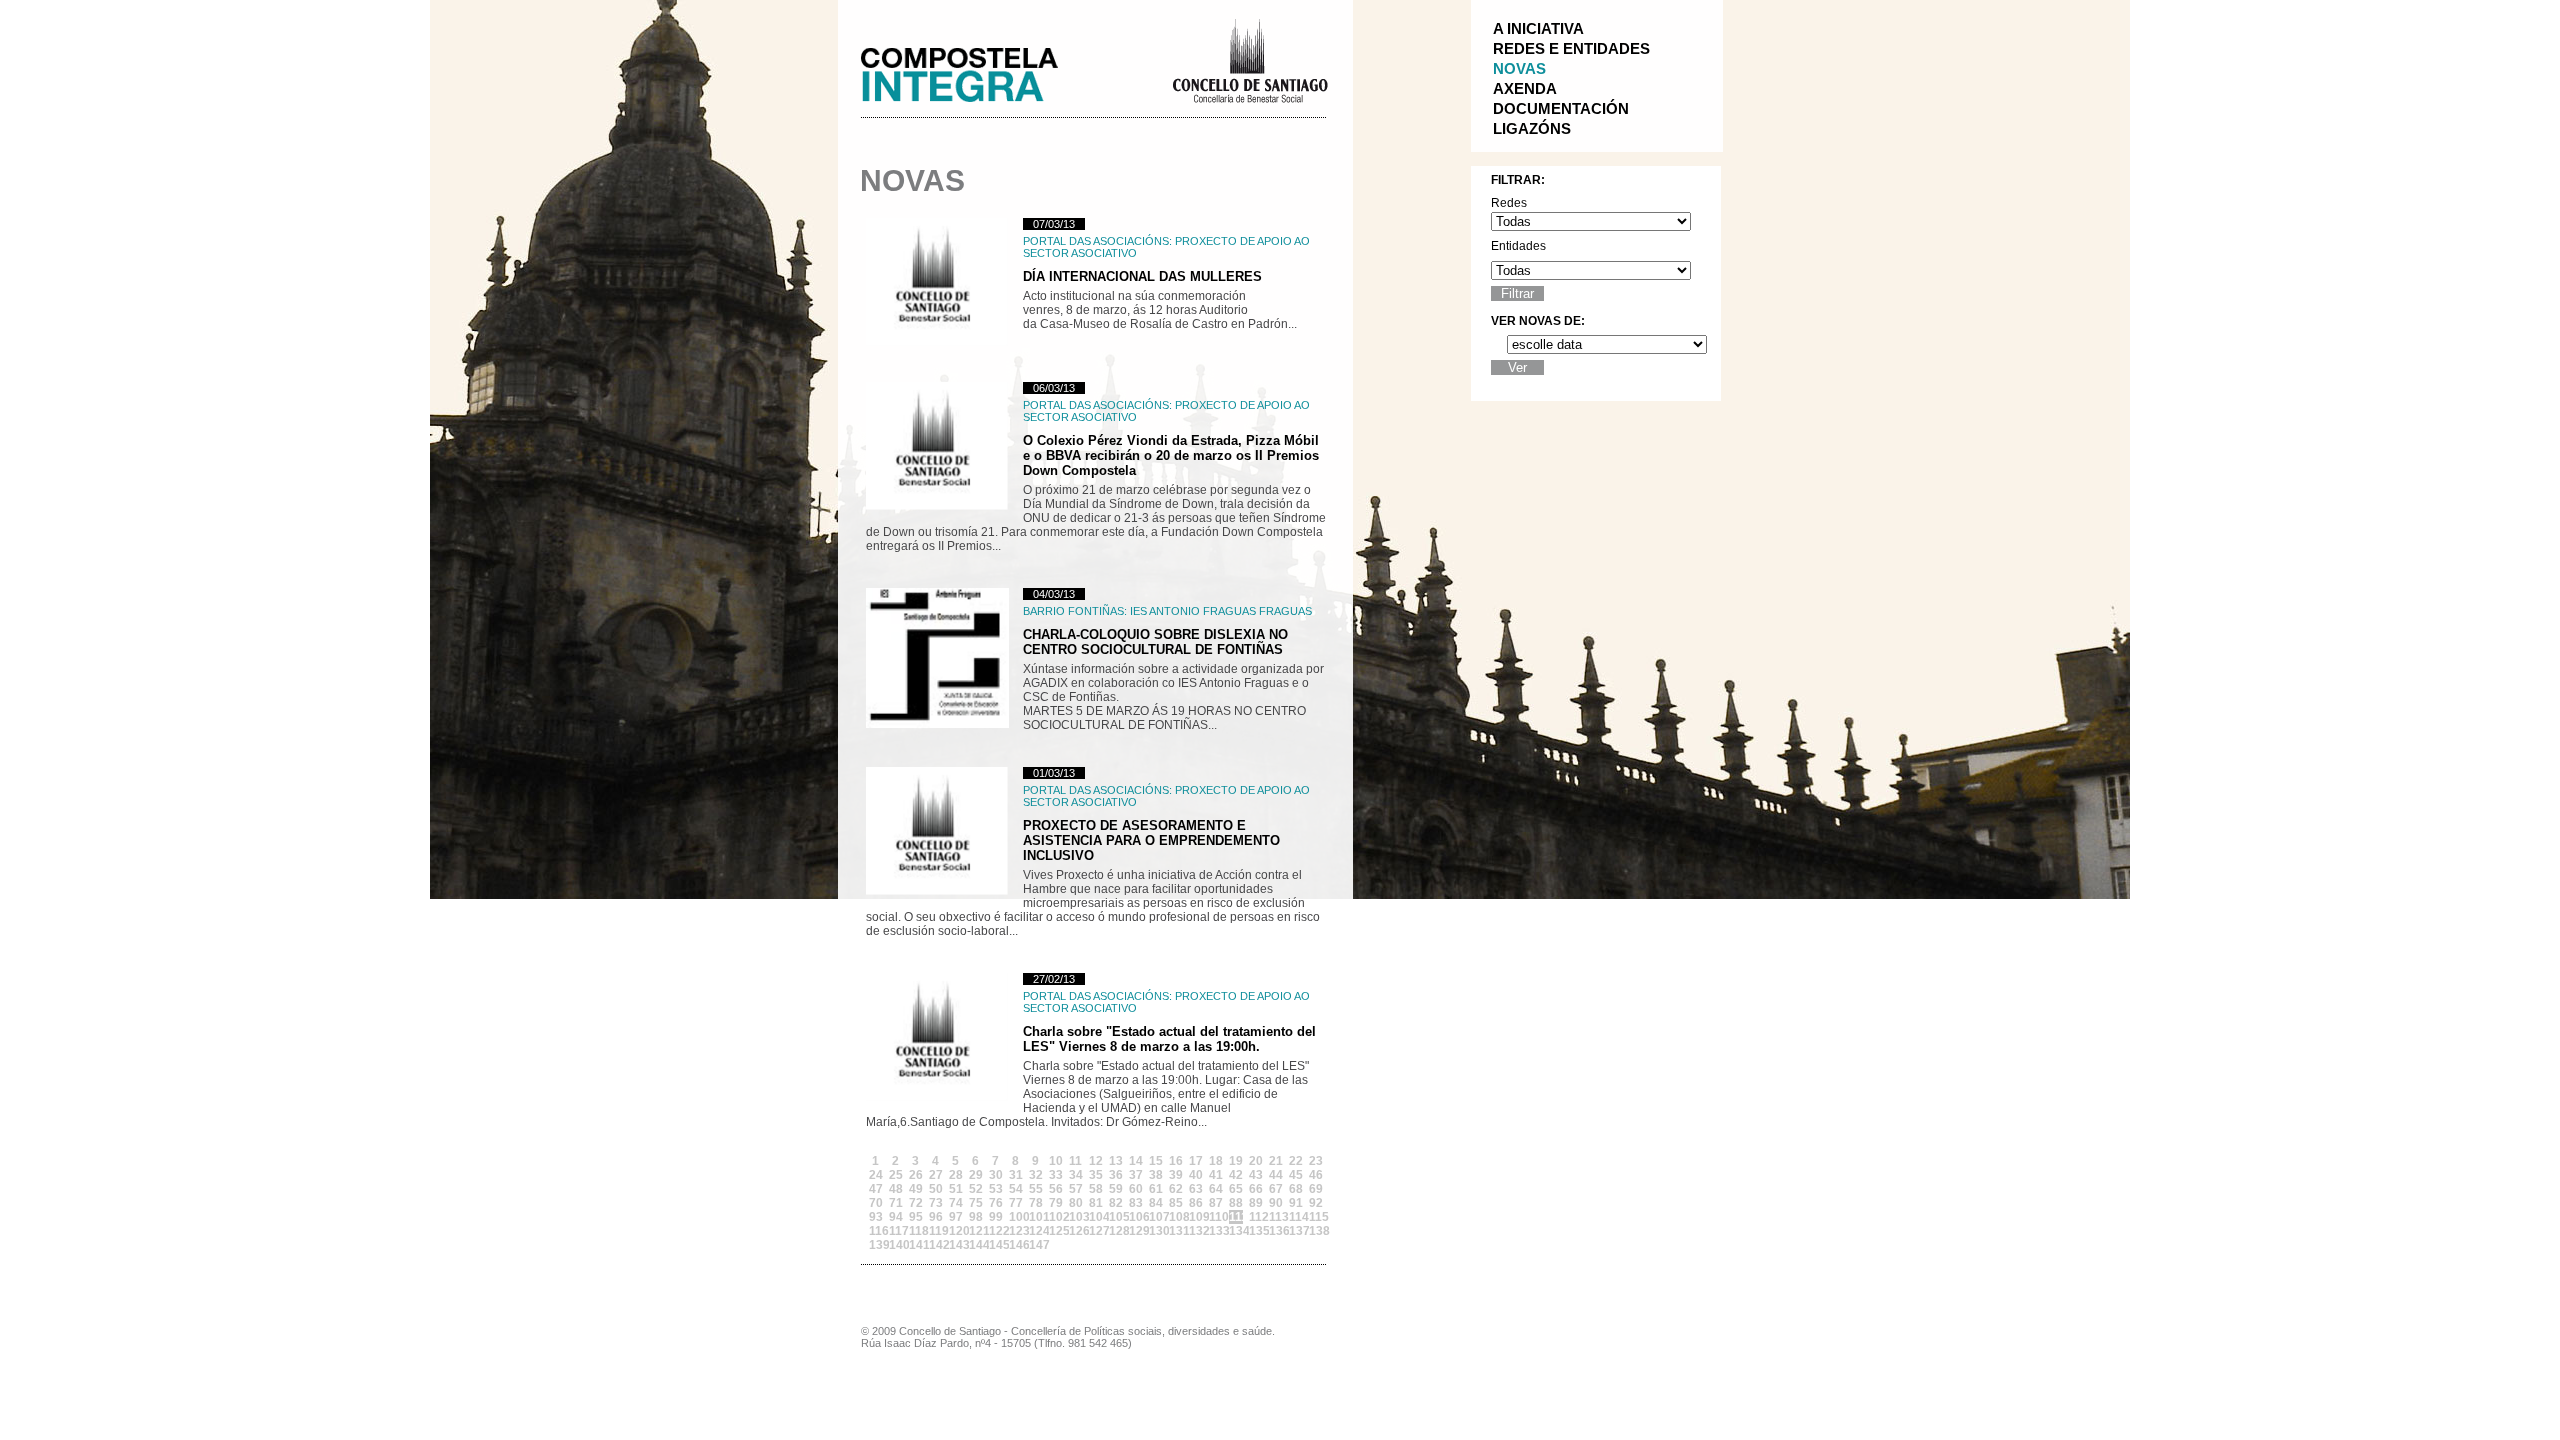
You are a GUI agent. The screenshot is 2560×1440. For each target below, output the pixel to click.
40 (1196, 1175)
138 (1316, 1231)
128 (1116, 1231)
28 (956, 1175)
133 (1216, 1231)
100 (1016, 1217)
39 (1176, 1175)
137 (1296, 1231)
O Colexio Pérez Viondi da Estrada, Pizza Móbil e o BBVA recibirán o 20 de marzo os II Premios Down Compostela (1171, 455)
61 (1156, 1189)
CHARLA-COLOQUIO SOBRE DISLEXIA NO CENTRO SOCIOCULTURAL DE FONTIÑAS (1155, 642)
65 (1236, 1189)
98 (976, 1217)
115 (1316, 1217)
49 (916, 1189)
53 (996, 1189)
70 (876, 1203)
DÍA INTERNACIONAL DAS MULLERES (1142, 276)
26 (916, 1175)
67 (1276, 1189)
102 (1056, 1217)
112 (1256, 1217)
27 (936, 1175)
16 (1176, 1161)
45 (1296, 1175)
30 (996, 1175)
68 (1296, 1189)
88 (1236, 1203)
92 (1316, 1203)
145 (996, 1245)
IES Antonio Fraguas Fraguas (1221, 611)
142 (936, 1245)
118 (916, 1231)
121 (976, 1231)
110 (1216, 1217)
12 (1096, 1161)
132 (1196, 1231)
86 (1196, 1203)
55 (1036, 1189)
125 (1056, 1231)
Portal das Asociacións (1096, 241)
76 (996, 1203)
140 (896, 1245)
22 (1296, 1161)
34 (1076, 1175)
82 (1116, 1203)
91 (1296, 1203)
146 (1016, 1245)
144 (976, 1245)
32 (1036, 1175)
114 (1296, 1217)
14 (1136, 1161)
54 (1016, 1189)
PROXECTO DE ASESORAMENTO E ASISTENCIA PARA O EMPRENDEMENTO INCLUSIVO (1151, 840)
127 (1096, 1231)
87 (1216, 1203)
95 (916, 1217)
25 (896, 1175)
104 (1096, 1217)
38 (1156, 1175)
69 (1316, 1189)
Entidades (1518, 246)
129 (1136, 1231)
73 (936, 1203)
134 (1236, 1231)
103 (1076, 1217)
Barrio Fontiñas (1073, 611)
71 (896, 1203)
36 (1116, 1175)
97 (956, 1217)
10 (1056, 1161)
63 (1196, 1189)
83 (1136, 1203)
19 (1236, 1161)
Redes (1509, 203)
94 (896, 1217)
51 (956, 1189)
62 (1176, 1189)
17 (1196, 1161)
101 (1036, 1217)
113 (1276, 1217)
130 (1156, 1231)
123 (1016, 1231)
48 (896, 1189)
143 (956, 1245)
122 (996, 1231)
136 (1276, 1231)
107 (1156, 1217)
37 (1136, 1175)
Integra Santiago (975, 69)
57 (1076, 1189)
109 (1196, 1217)
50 (936, 1189)
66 (1256, 1189)
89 (1256, 1203)
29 (976, 1175)
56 (1056, 1189)
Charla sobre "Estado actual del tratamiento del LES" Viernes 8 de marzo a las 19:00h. (1169, 1039)
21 (1276, 1161)
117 (896, 1231)
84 (1156, 1203)
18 (1216, 1161)
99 (996, 1217)
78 (1036, 1203)
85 (1176, 1203)
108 (1176, 1217)
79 (1056, 1203)
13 (1116, 1161)
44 (1276, 1175)
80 (1076, 1203)
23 (1316, 1161)
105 (1116, 1217)
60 (1136, 1189)
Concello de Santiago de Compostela (1249, 59)
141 (916, 1245)
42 (1236, 1175)
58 (1096, 1189)
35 (1096, 1175)
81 (1096, 1203)
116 (876, 1231)
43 (1256, 1175)
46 (1316, 1175)
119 (936, 1231)
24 (876, 1175)
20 (1256, 1161)
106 (1136, 1217)
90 (1276, 1203)
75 (976, 1203)
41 (1216, 1175)
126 (1076, 1231)
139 (876, 1245)
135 (1256, 1231)
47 (876, 1189)
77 (1016, 1203)
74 (956, 1203)
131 (1176, 1231)
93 (876, 1217)
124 (1036, 1231)
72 (916, 1203)
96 (936, 1217)
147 (1036, 1245)
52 (976, 1189)
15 (1156, 1161)
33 (1056, 1175)
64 (1216, 1189)
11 (1075, 1161)
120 (956, 1231)
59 (1116, 1189)
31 (1016, 1175)
